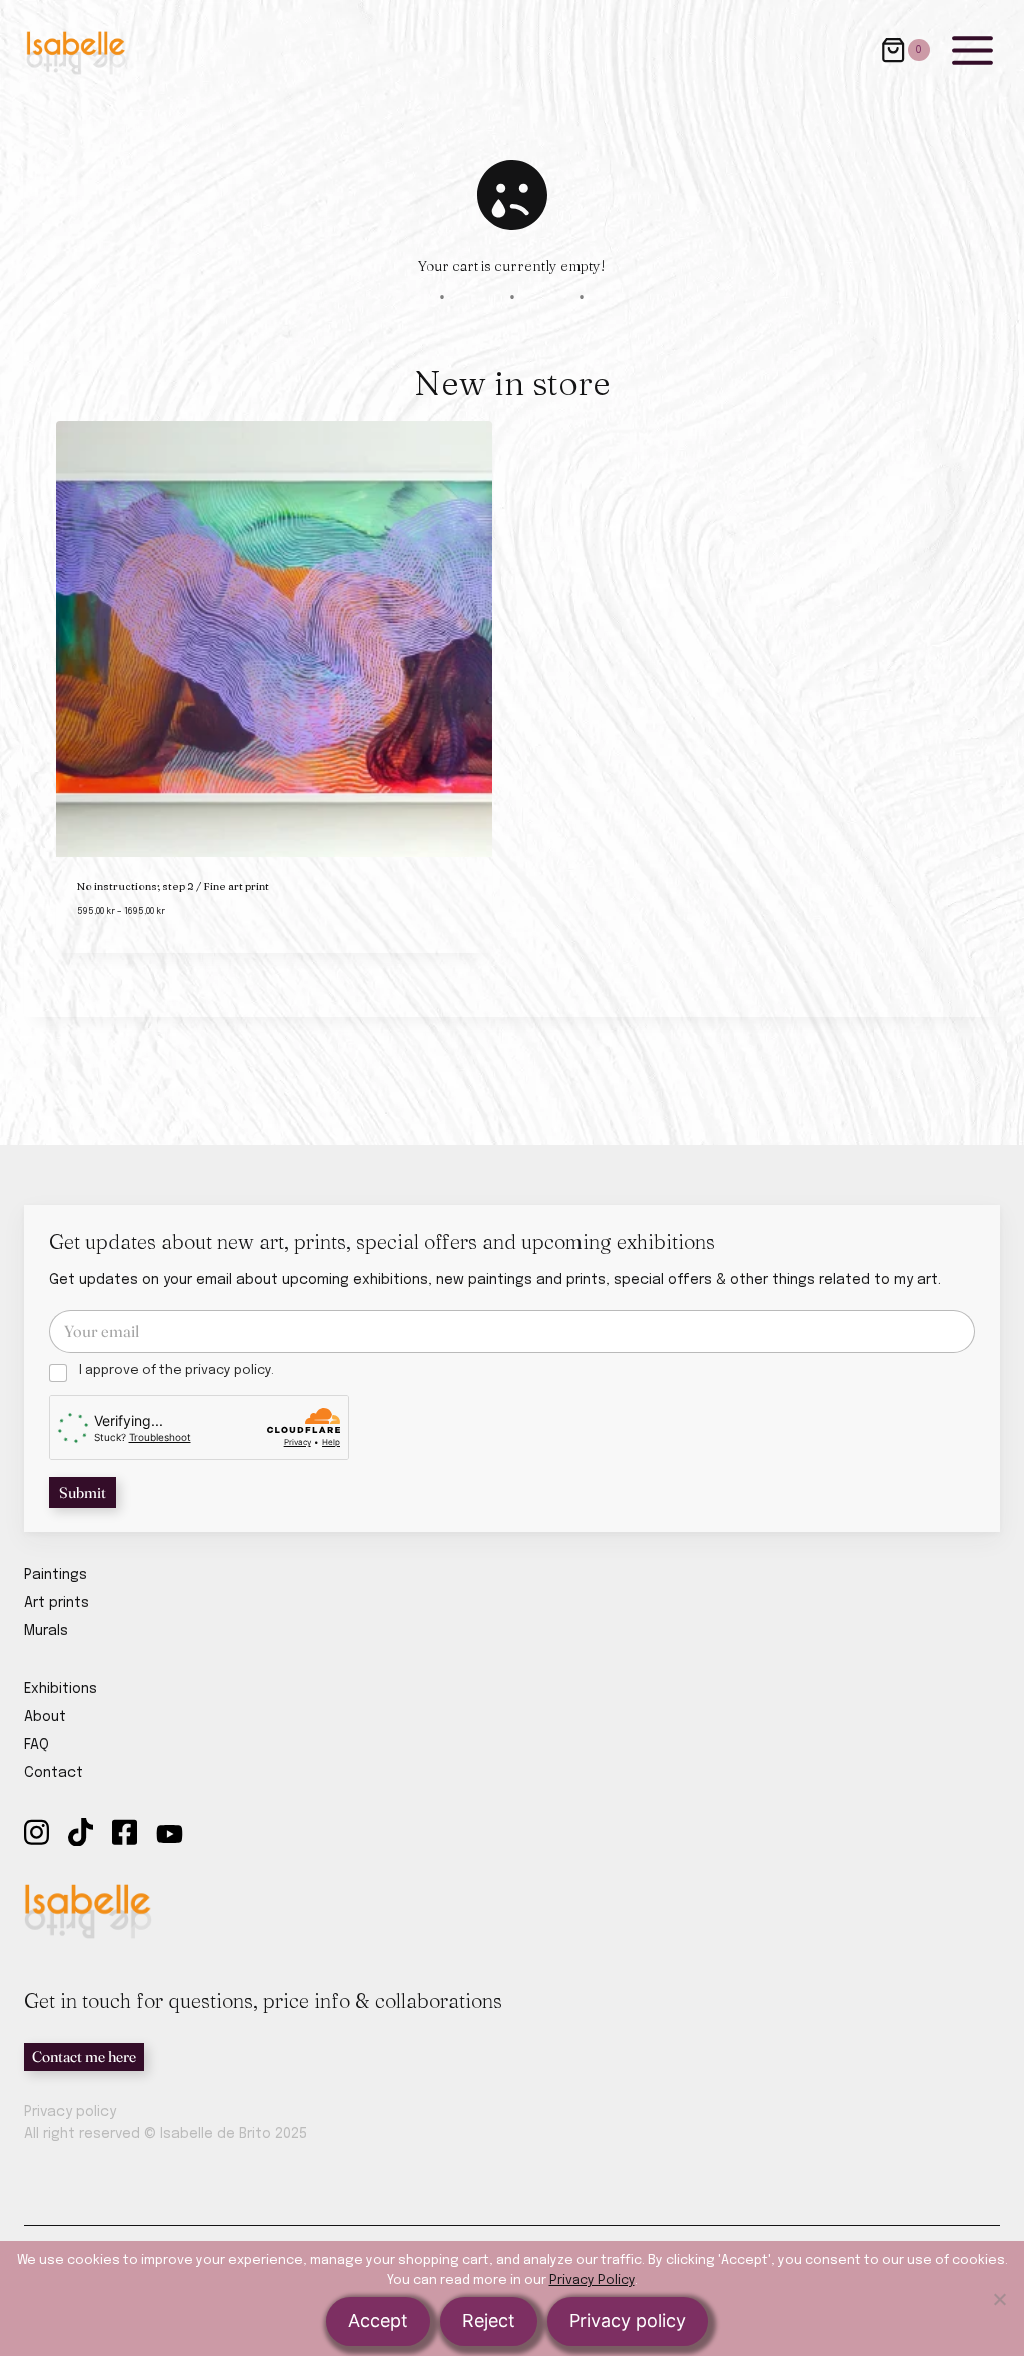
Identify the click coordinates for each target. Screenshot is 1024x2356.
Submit (82, 1492)
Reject (488, 2320)
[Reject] (999, 2299)
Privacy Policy (592, 2280)
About (45, 1717)
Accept (378, 2320)
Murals (46, 1631)
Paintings (55, 1575)
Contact (53, 1773)
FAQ (36, 1745)
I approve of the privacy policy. (176, 1370)
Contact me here (84, 2056)
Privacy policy (70, 2112)
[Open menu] (972, 50)
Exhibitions (60, 1689)
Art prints (56, 1603)
